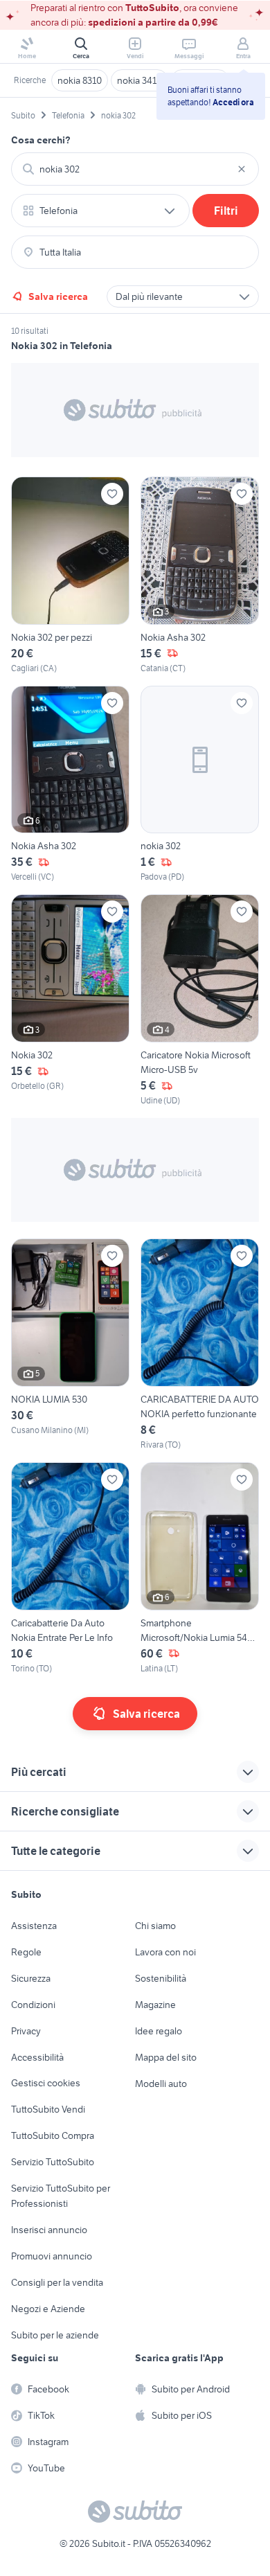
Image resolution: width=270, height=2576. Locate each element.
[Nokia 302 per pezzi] (70, 576)
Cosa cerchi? (41, 140)
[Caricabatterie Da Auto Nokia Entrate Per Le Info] (70, 1569)
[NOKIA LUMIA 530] (70, 1345)
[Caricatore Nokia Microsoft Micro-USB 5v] (200, 1001)
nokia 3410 (139, 80)
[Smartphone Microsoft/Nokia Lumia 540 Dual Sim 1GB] (200, 1569)
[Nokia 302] (70, 1001)
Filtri (226, 211)
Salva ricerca (58, 296)
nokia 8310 (80, 80)
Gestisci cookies (46, 2083)
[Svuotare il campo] (242, 169)
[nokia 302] (200, 785)
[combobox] (135, 169)
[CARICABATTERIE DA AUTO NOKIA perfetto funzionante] (200, 1345)
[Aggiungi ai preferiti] (112, 494)
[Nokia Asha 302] (200, 576)
